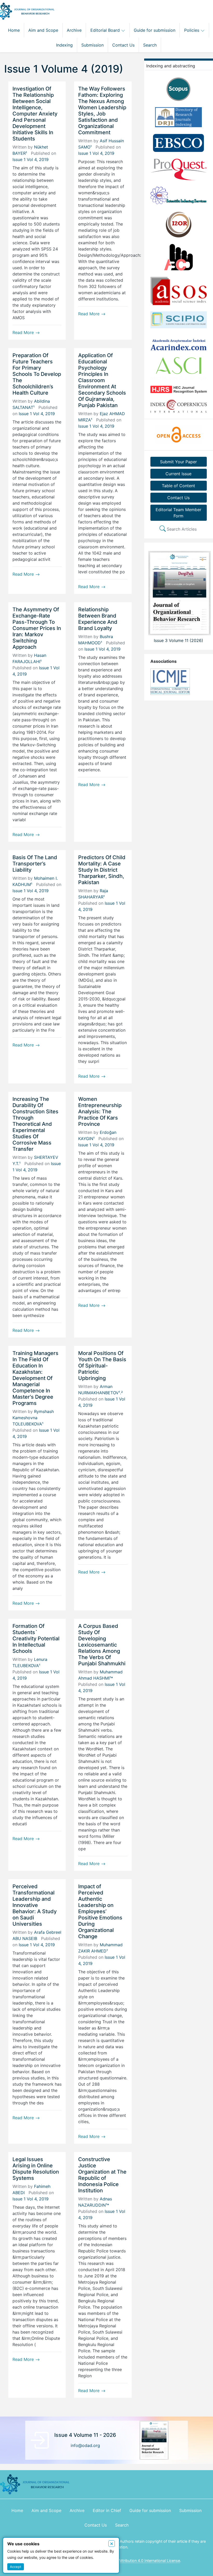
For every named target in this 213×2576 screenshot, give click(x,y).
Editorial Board (106, 30)
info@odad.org (85, 2445)
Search (150, 45)
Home (14, 30)
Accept (16, 2567)
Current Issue (178, 474)
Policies (192, 30)
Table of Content (178, 486)
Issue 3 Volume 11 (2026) (178, 640)
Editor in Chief (107, 2510)
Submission (92, 45)
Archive (74, 30)
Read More (24, 332)
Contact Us (123, 45)
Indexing (64, 45)
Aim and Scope (43, 30)
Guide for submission (155, 30)
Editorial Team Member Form (178, 513)
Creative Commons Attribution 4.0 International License (132, 2561)
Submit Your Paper (178, 462)
